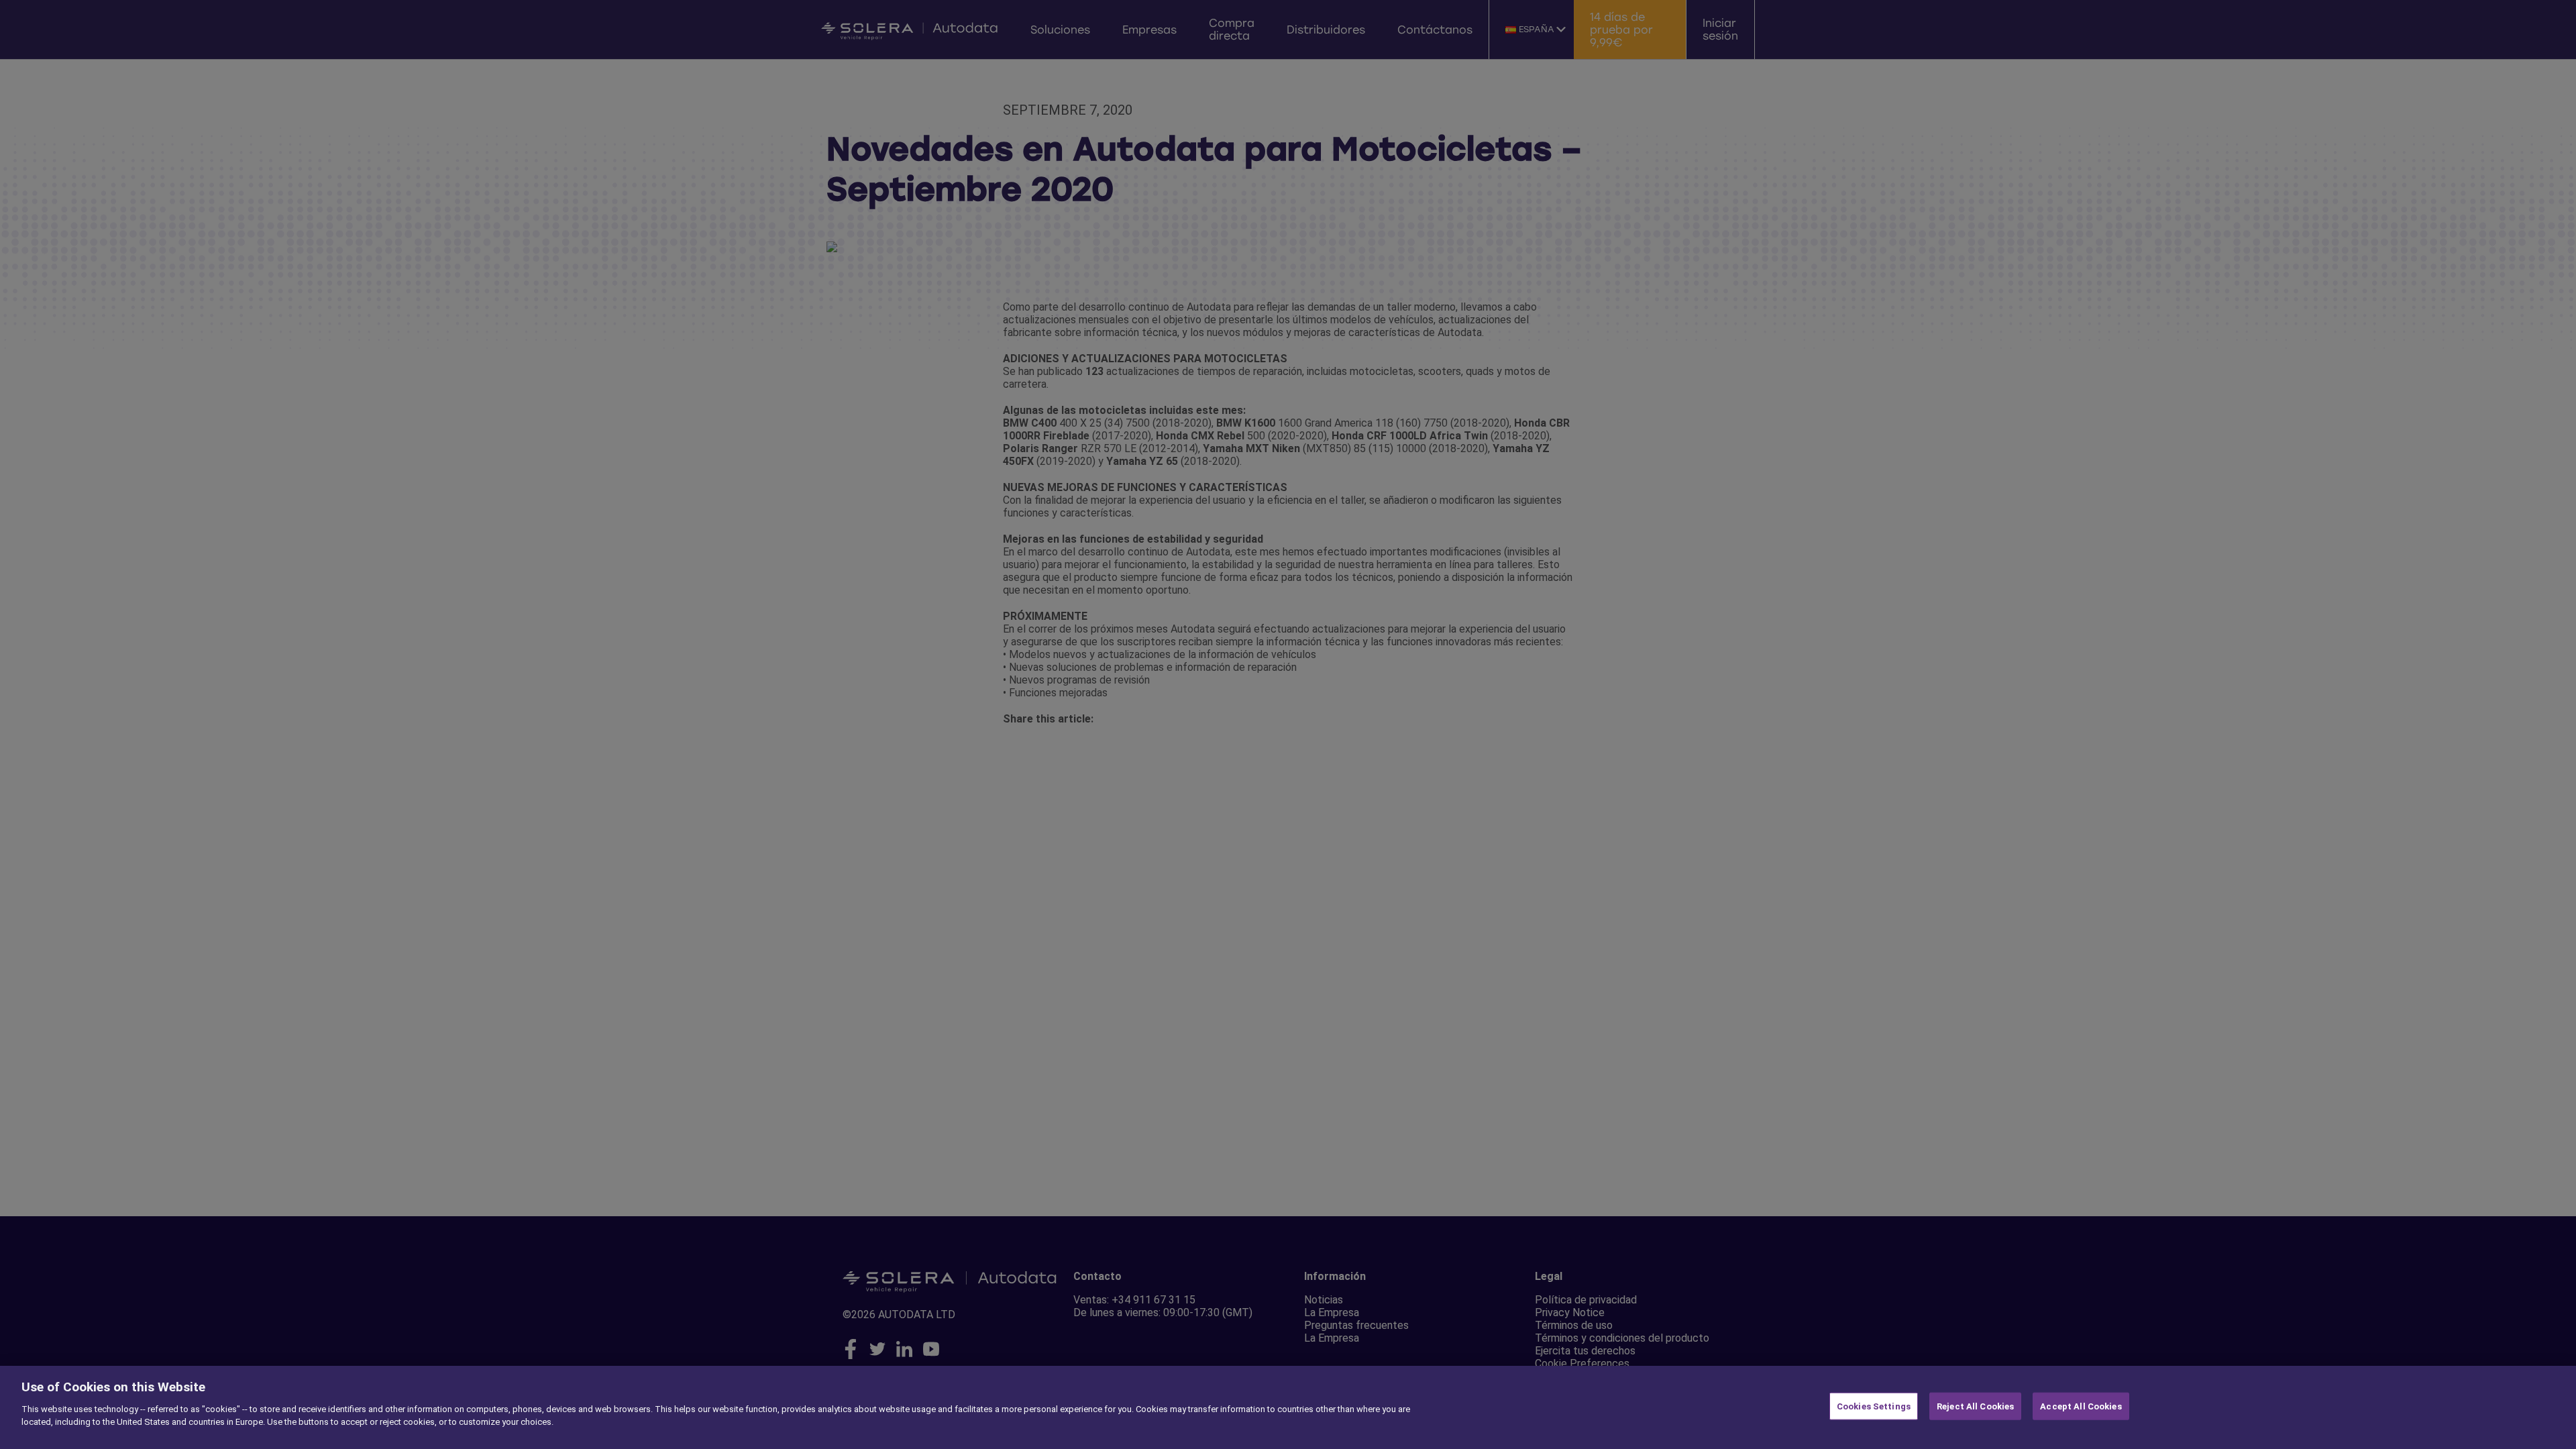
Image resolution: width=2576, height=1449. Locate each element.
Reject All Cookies (1975, 1406)
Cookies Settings (1874, 1406)
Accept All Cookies (2081, 1406)
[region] (1288, 1407)
